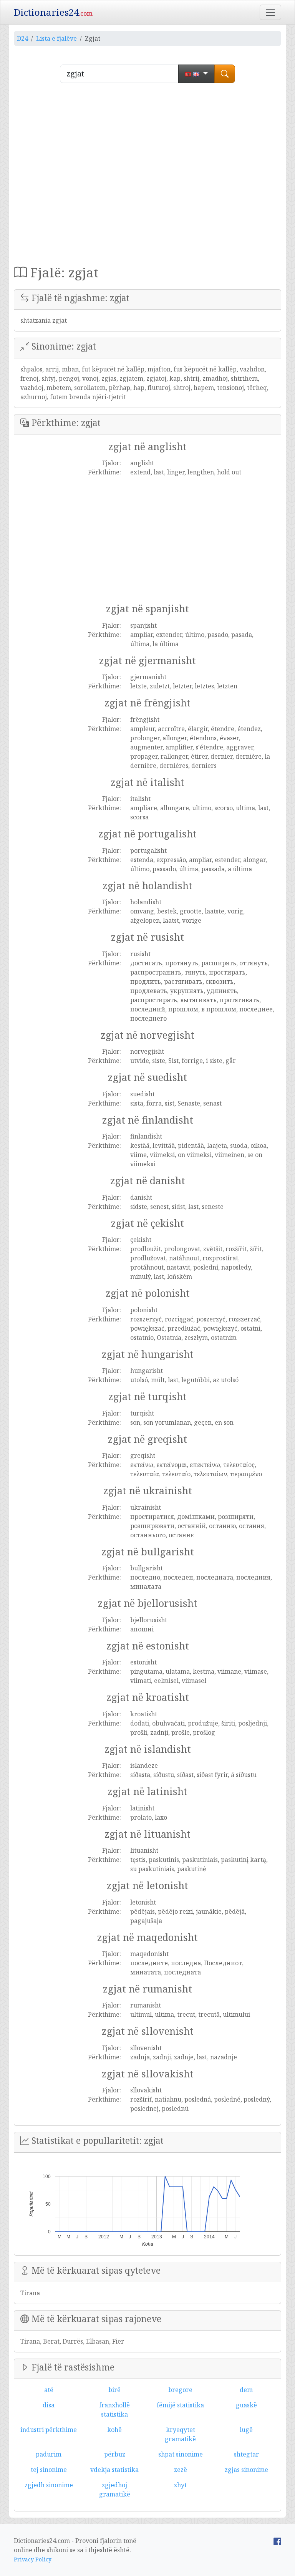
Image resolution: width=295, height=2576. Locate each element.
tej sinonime (49, 2470)
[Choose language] (196, 74)
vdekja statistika (114, 2470)
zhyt (180, 2485)
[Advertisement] (147, 167)
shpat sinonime (181, 2454)
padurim (49, 2454)
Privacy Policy (33, 2559)
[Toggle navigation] (270, 12)
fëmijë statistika (180, 2405)
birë (114, 2390)
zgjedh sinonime (49, 2485)
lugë (246, 2430)
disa (49, 2405)
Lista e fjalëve (56, 38)
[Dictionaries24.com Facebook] (277, 2541)
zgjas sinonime (246, 2470)
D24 (22, 38)
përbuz (115, 2454)
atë (49, 2390)
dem (246, 2390)
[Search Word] (225, 74)
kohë (114, 2430)
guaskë (246, 2405)
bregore (180, 2390)
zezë (181, 2470)
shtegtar (246, 2454)
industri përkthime (49, 2430)
